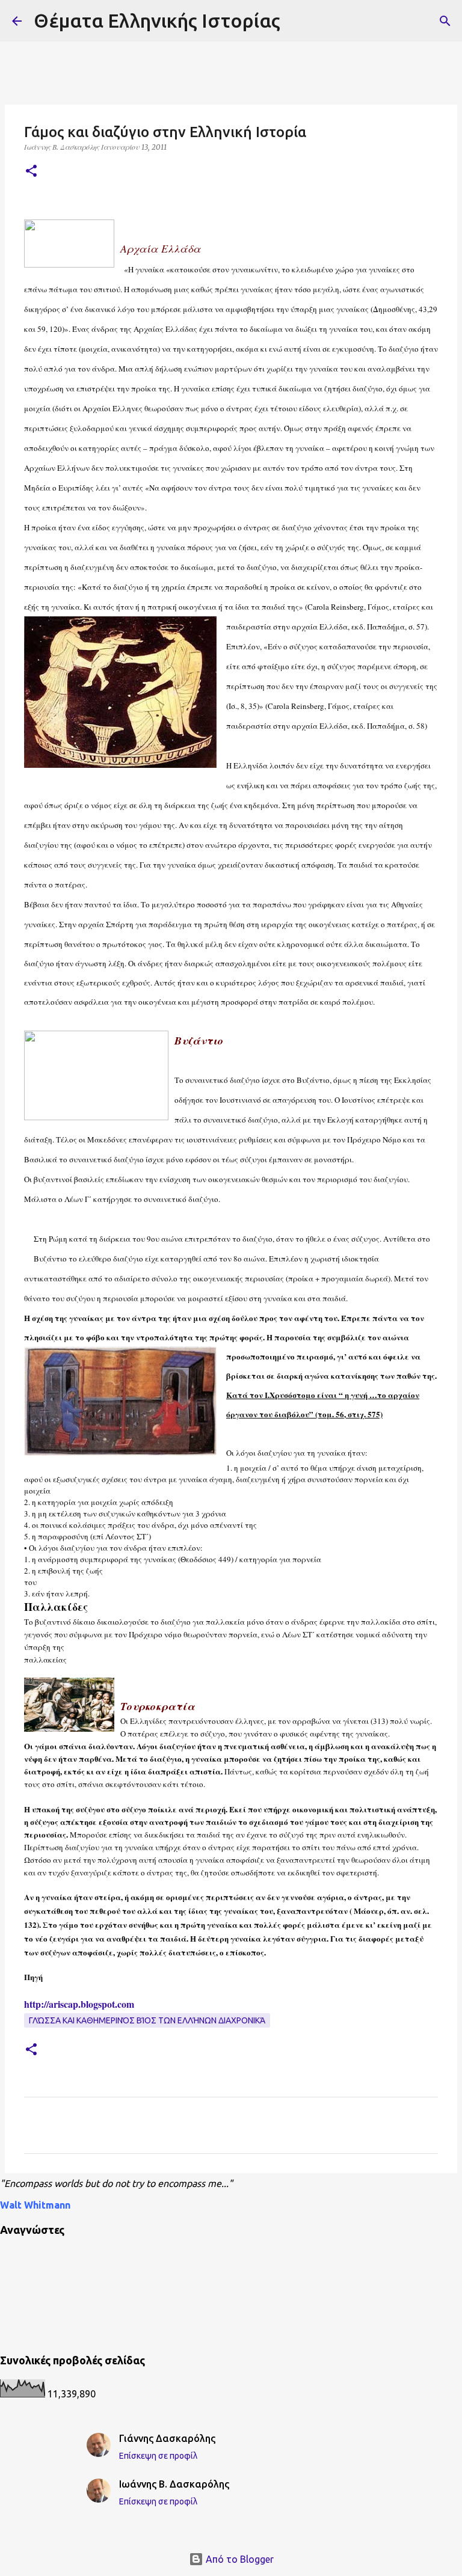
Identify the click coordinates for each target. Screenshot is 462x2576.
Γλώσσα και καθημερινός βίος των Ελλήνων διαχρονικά (147, 2020)
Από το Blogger (239, 2559)
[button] (31, 172)
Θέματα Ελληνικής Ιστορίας (157, 20)
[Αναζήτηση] (445, 21)
